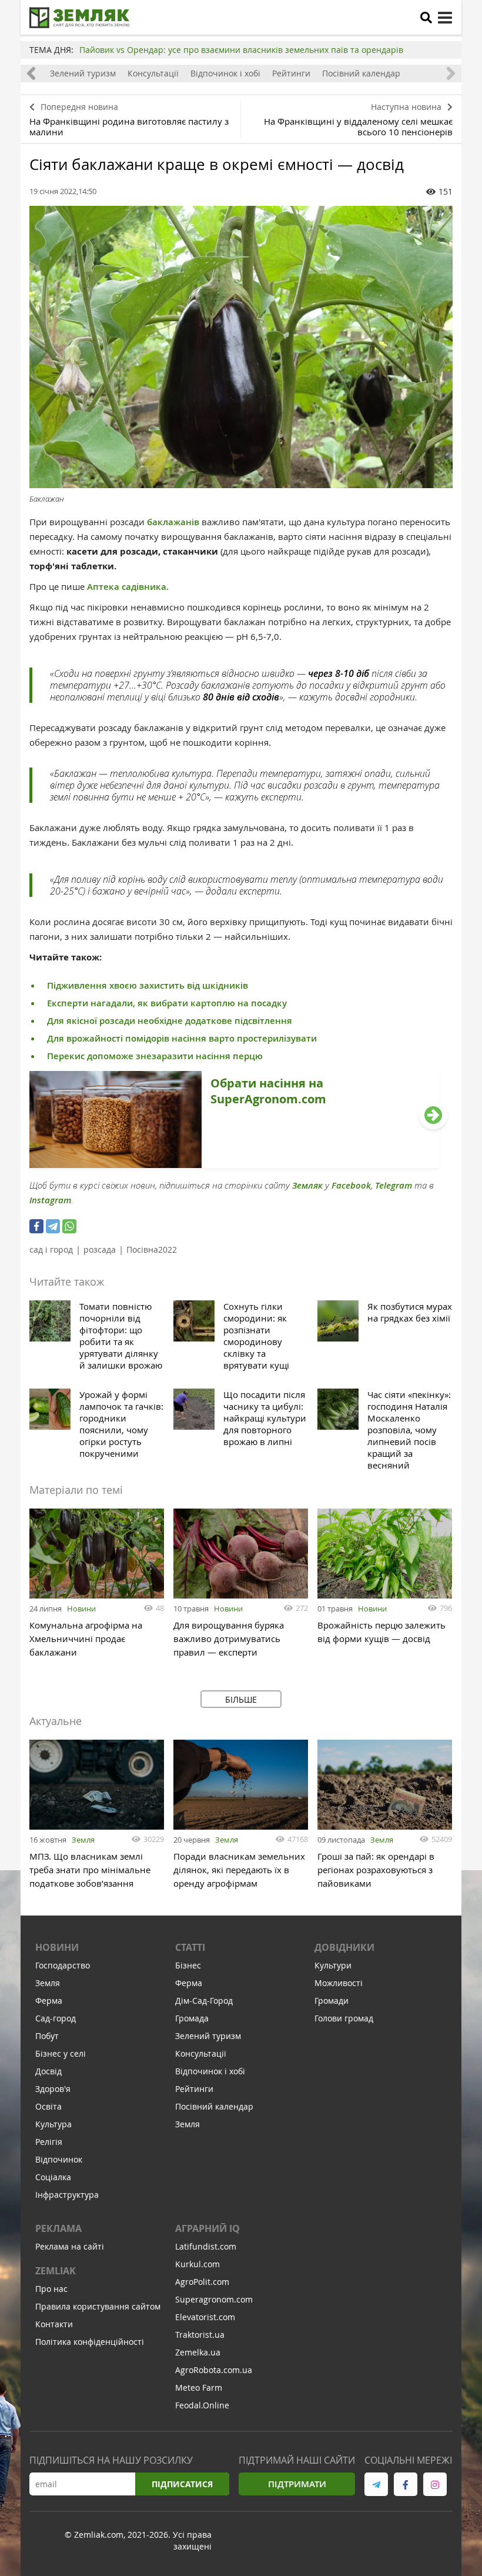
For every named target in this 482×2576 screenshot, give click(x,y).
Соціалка (53, 2177)
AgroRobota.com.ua (214, 2370)
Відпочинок (59, 2159)
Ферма (49, 2001)
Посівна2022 (152, 1249)
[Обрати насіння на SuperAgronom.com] (235, 1164)
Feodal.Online (202, 2405)
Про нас (51, 2289)
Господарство (63, 1965)
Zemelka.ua (198, 2352)
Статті (190, 1947)
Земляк (307, 1185)
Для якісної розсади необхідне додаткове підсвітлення (170, 1021)
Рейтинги (291, 73)
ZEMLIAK (56, 2271)
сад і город (51, 1249)
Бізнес (188, 1965)
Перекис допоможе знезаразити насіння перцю (156, 1056)
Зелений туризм (83, 73)
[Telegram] (53, 1226)
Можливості (339, 1983)
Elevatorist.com (205, 2317)
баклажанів (173, 522)
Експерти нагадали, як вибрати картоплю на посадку (167, 1003)
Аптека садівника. (127, 587)
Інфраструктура (67, 2195)
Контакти (54, 2324)
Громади (332, 2001)
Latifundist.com (206, 2246)
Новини (81, 1609)
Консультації (153, 73)
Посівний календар (361, 73)
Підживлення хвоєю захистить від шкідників (148, 985)
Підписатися (182, 2484)
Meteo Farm (199, 2388)
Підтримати (297, 2484)
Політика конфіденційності (90, 2342)
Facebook (351, 1185)
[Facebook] (36, 1226)
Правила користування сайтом (98, 2306)
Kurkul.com (198, 2264)
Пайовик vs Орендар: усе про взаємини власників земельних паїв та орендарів (241, 50)
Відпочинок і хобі (225, 73)
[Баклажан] (241, 347)
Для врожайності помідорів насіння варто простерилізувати (182, 1038)
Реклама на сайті (70, 2246)
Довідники (344, 1947)
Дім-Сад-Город (204, 2001)
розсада (100, 1249)
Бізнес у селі (61, 2053)
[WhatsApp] (69, 1226)
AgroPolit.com (202, 2282)
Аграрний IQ (207, 2228)
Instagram (50, 1200)
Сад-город (56, 2018)
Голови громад (344, 2018)
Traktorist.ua (200, 2335)
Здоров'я (53, 2089)
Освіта (48, 2106)
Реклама (58, 2228)
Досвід (48, 2071)
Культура (53, 2124)
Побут (47, 2036)
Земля (83, 1840)
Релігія (49, 2142)
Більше (241, 1699)
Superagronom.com (214, 2299)
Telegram (394, 1185)
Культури (333, 1965)
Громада (192, 2018)
